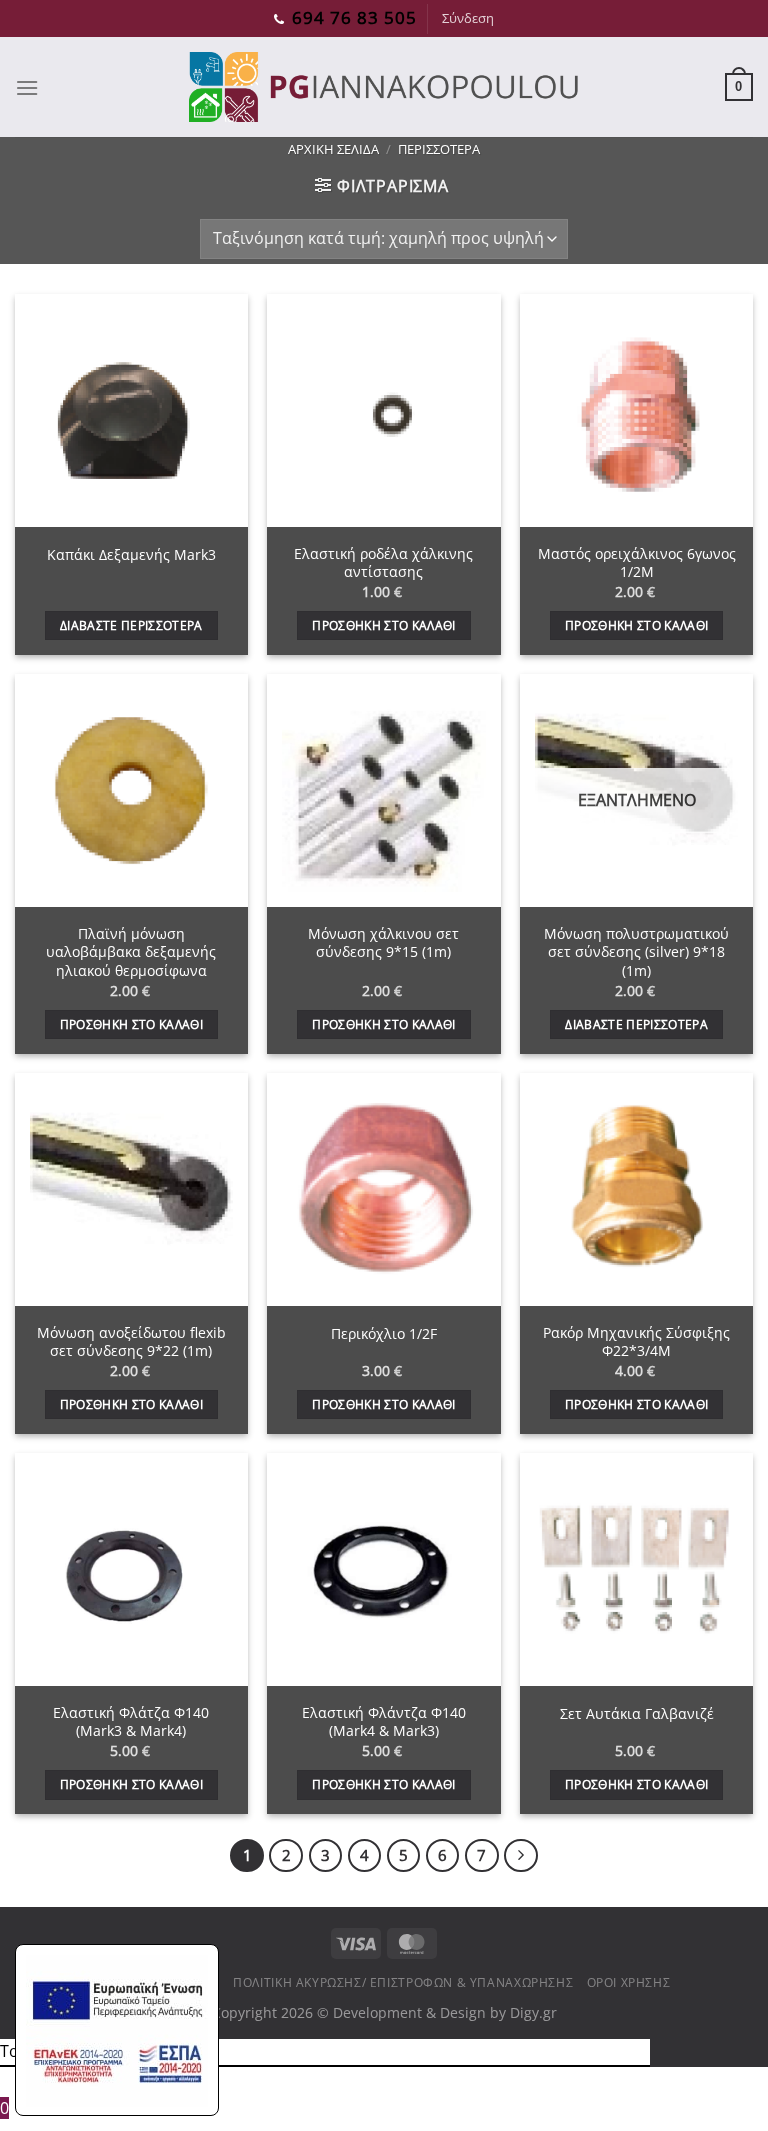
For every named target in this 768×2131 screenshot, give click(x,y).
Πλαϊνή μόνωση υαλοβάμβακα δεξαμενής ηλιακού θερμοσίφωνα (131, 952)
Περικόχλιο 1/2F (384, 1334)
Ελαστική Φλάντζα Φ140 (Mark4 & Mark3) (384, 1722)
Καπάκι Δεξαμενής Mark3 (131, 555)
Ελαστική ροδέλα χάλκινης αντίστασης (383, 563)
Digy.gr (533, 2012)
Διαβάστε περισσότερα (131, 625)
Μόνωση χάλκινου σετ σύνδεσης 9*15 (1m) (383, 943)
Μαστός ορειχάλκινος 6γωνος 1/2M (637, 563)
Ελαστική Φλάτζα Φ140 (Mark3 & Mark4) (131, 1722)
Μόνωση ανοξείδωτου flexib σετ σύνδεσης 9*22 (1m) (131, 1342)
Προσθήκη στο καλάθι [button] (384, 625)
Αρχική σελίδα (333, 149)
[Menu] (27, 87)
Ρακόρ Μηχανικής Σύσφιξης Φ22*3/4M (636, 1342)
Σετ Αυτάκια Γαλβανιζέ (637, 1714)
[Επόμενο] (521, 1856)
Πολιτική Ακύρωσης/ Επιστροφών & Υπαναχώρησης (403, 1982)
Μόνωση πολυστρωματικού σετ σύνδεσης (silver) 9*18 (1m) (636, 952)
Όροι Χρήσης (629, 1982)
